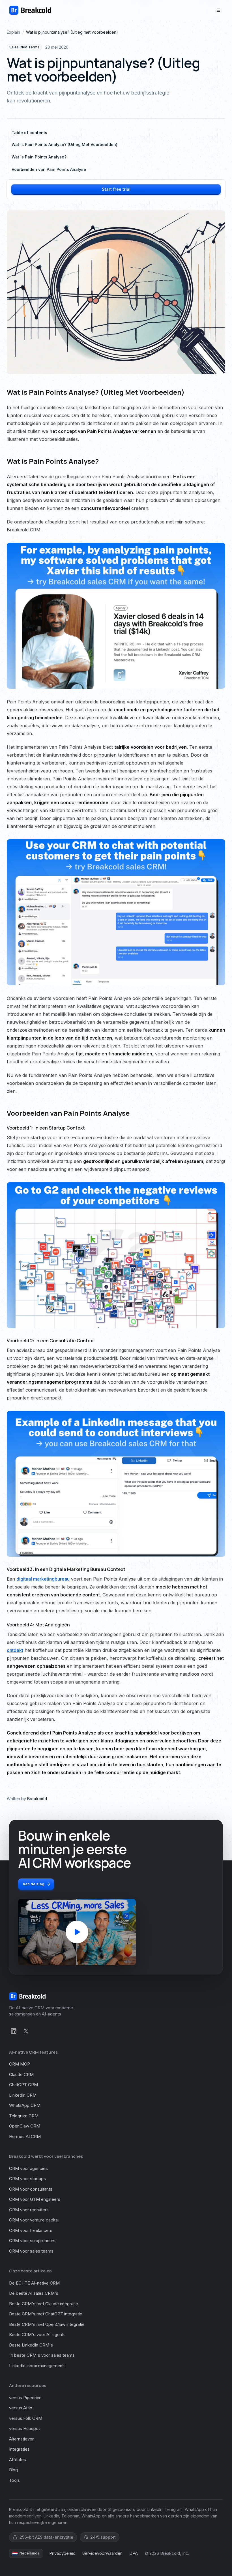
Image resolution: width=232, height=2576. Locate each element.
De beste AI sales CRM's (34, 2293)
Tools (14, 2480)
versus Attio (21, 2408)
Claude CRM (21, 2074)
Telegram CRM (24, 2116)
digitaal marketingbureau (43, 1579)
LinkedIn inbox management (36, 2366)
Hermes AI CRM (25, 2136)
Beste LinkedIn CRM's (31, 2345)
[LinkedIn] (14, 2031)
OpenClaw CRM (25, 2126)
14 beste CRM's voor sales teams (42, 2355)
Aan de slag (34, 1884)
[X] (26, 2031)
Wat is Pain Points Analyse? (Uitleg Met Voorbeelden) (65, 144)
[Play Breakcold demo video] (77, 1932)
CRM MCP (20, 2064)
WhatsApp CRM (25, 2105)
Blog (13, 2470)
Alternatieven (22, 2439)
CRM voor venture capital (34, 2220)
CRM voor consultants (31, 2189)
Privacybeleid (62, 2553)
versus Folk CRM (26, 2418)
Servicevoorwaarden (102, 2553)
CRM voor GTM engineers (35, 2199)
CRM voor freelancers (31, 2230)
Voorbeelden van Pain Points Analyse (49, 169)
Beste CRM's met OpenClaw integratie (47, 2324)
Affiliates (18, 2460)
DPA (134, 2553)
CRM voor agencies (28, 2168)
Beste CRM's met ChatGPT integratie (46, 2314)
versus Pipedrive (25, 2398)
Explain (13, 32)
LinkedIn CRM (23, 2095)
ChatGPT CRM (23, 2085)
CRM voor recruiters (29, 2210)
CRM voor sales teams (31, 2251)
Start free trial (116, 189)
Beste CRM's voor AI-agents (37, 2334)
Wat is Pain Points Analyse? (39, 157)
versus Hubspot (24, 2428)
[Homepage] (30, 10)
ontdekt (15, 1650)
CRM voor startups (27, 2179)
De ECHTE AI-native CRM (34, 2283)
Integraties (19, 2449)
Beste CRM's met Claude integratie (44, 2304)
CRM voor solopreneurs (32, 2241)
